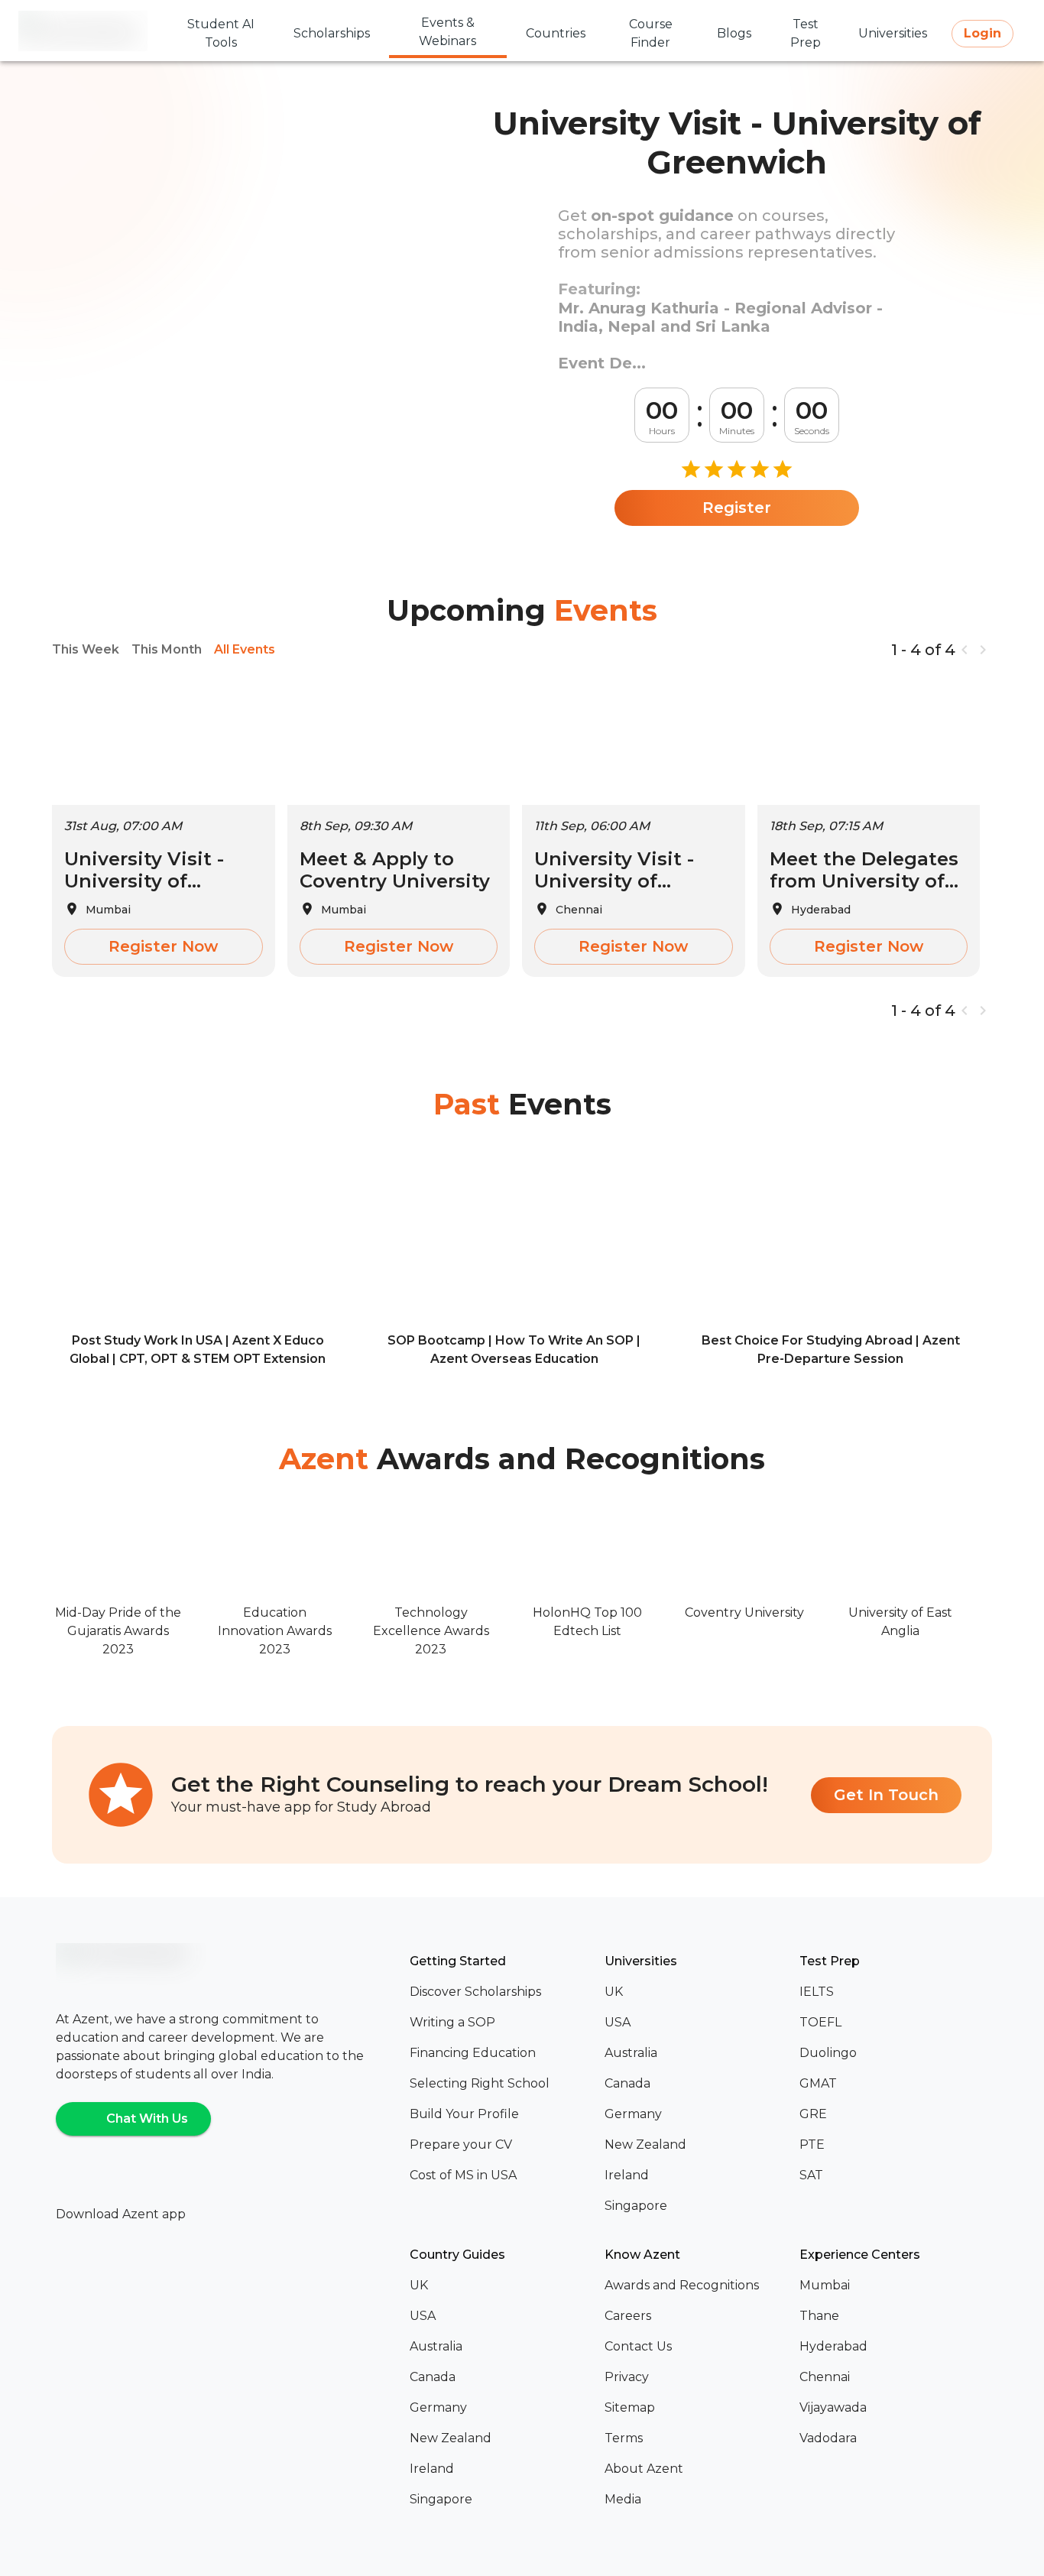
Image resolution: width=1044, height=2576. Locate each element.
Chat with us (147, 2119)
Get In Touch (886, 1795)
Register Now (163, 946)
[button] (501, 1992)
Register (737, 508)
